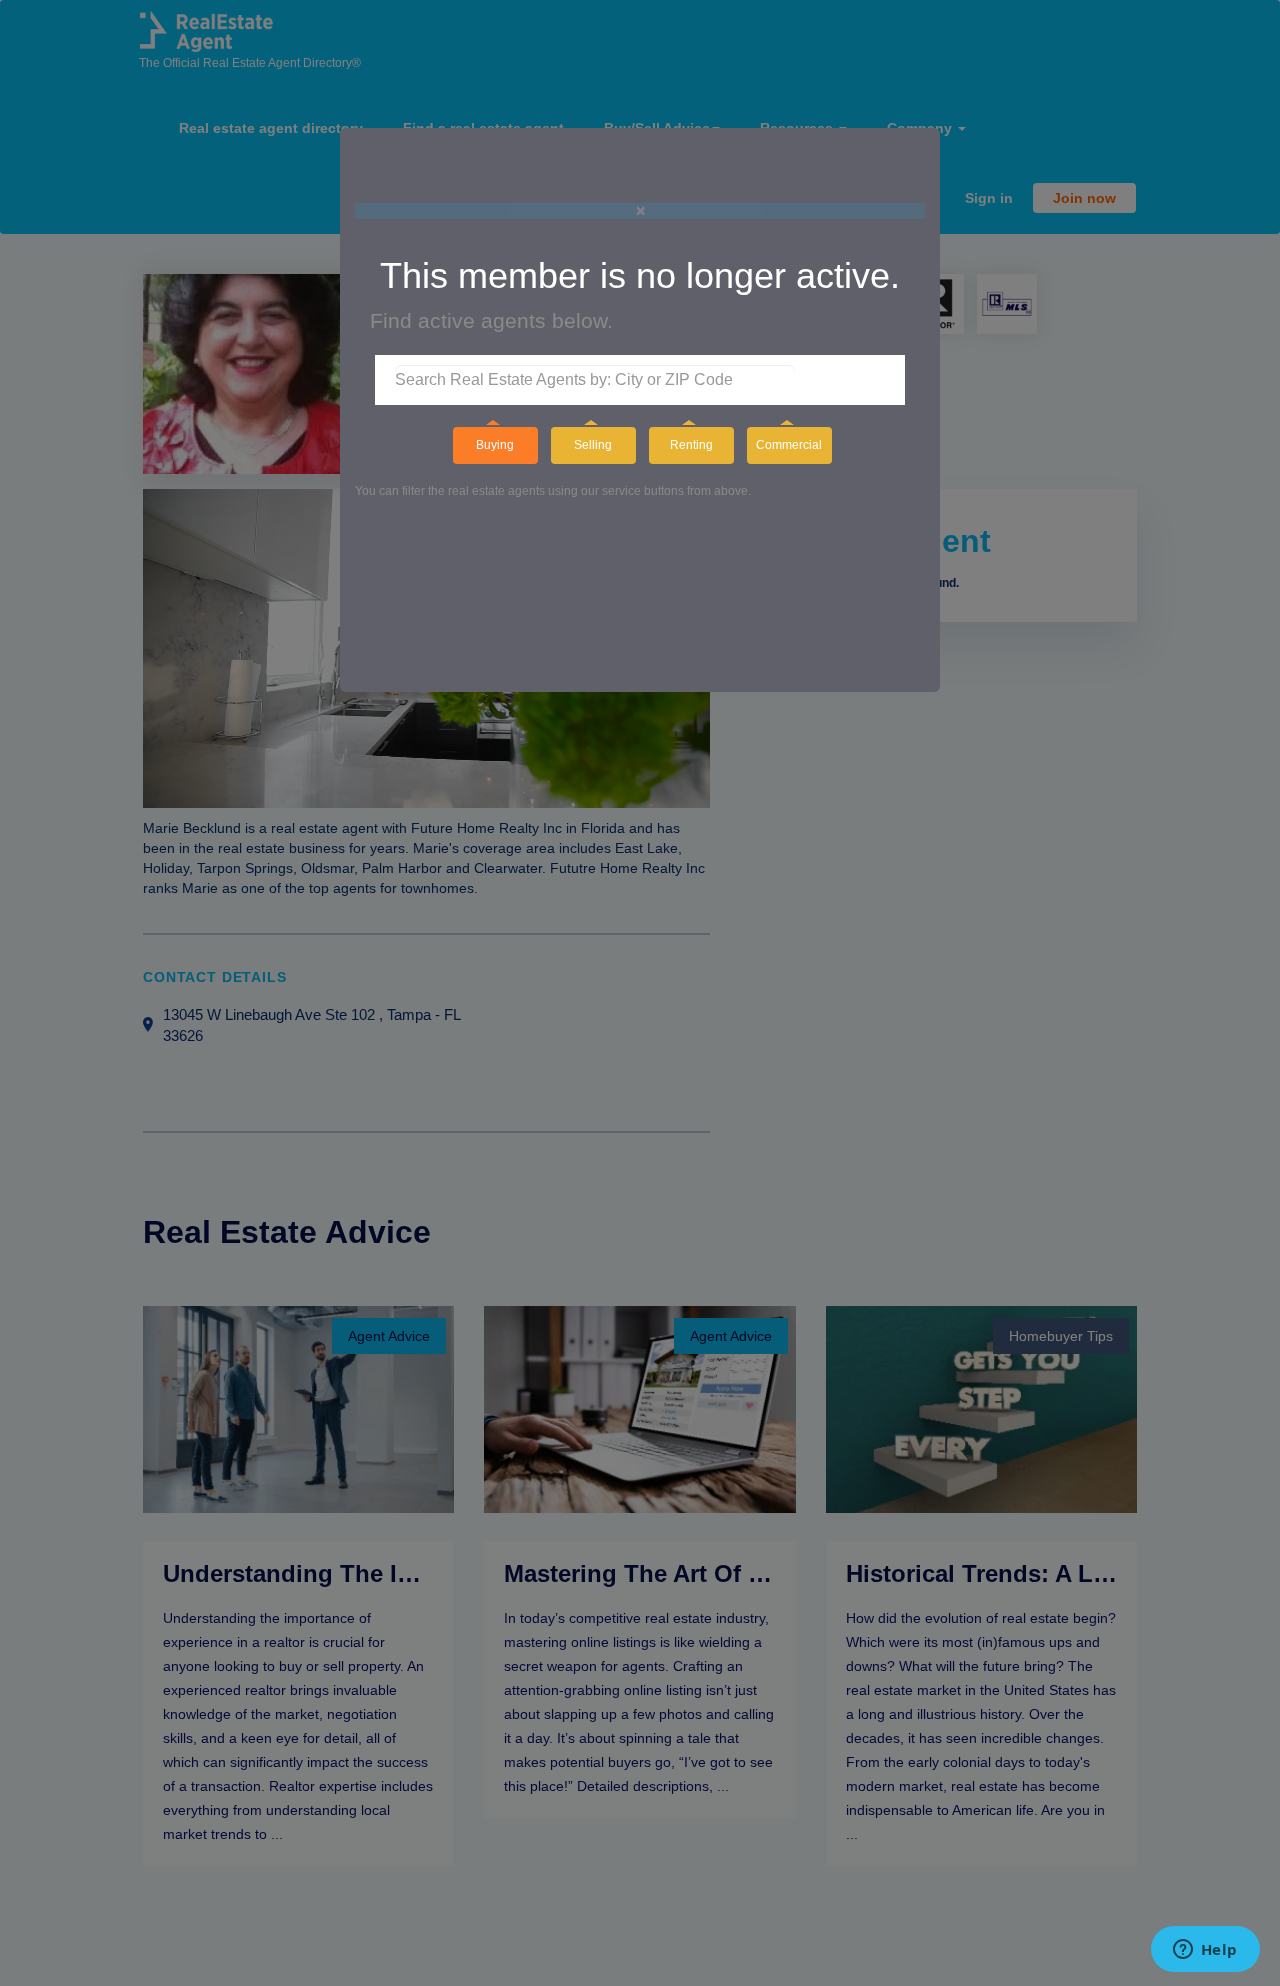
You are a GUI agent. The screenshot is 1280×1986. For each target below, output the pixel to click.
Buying (495, 445)
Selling (593, 445)
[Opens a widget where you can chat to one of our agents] (1205, 1951)
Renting (691, 445)
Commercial (789, 445)
